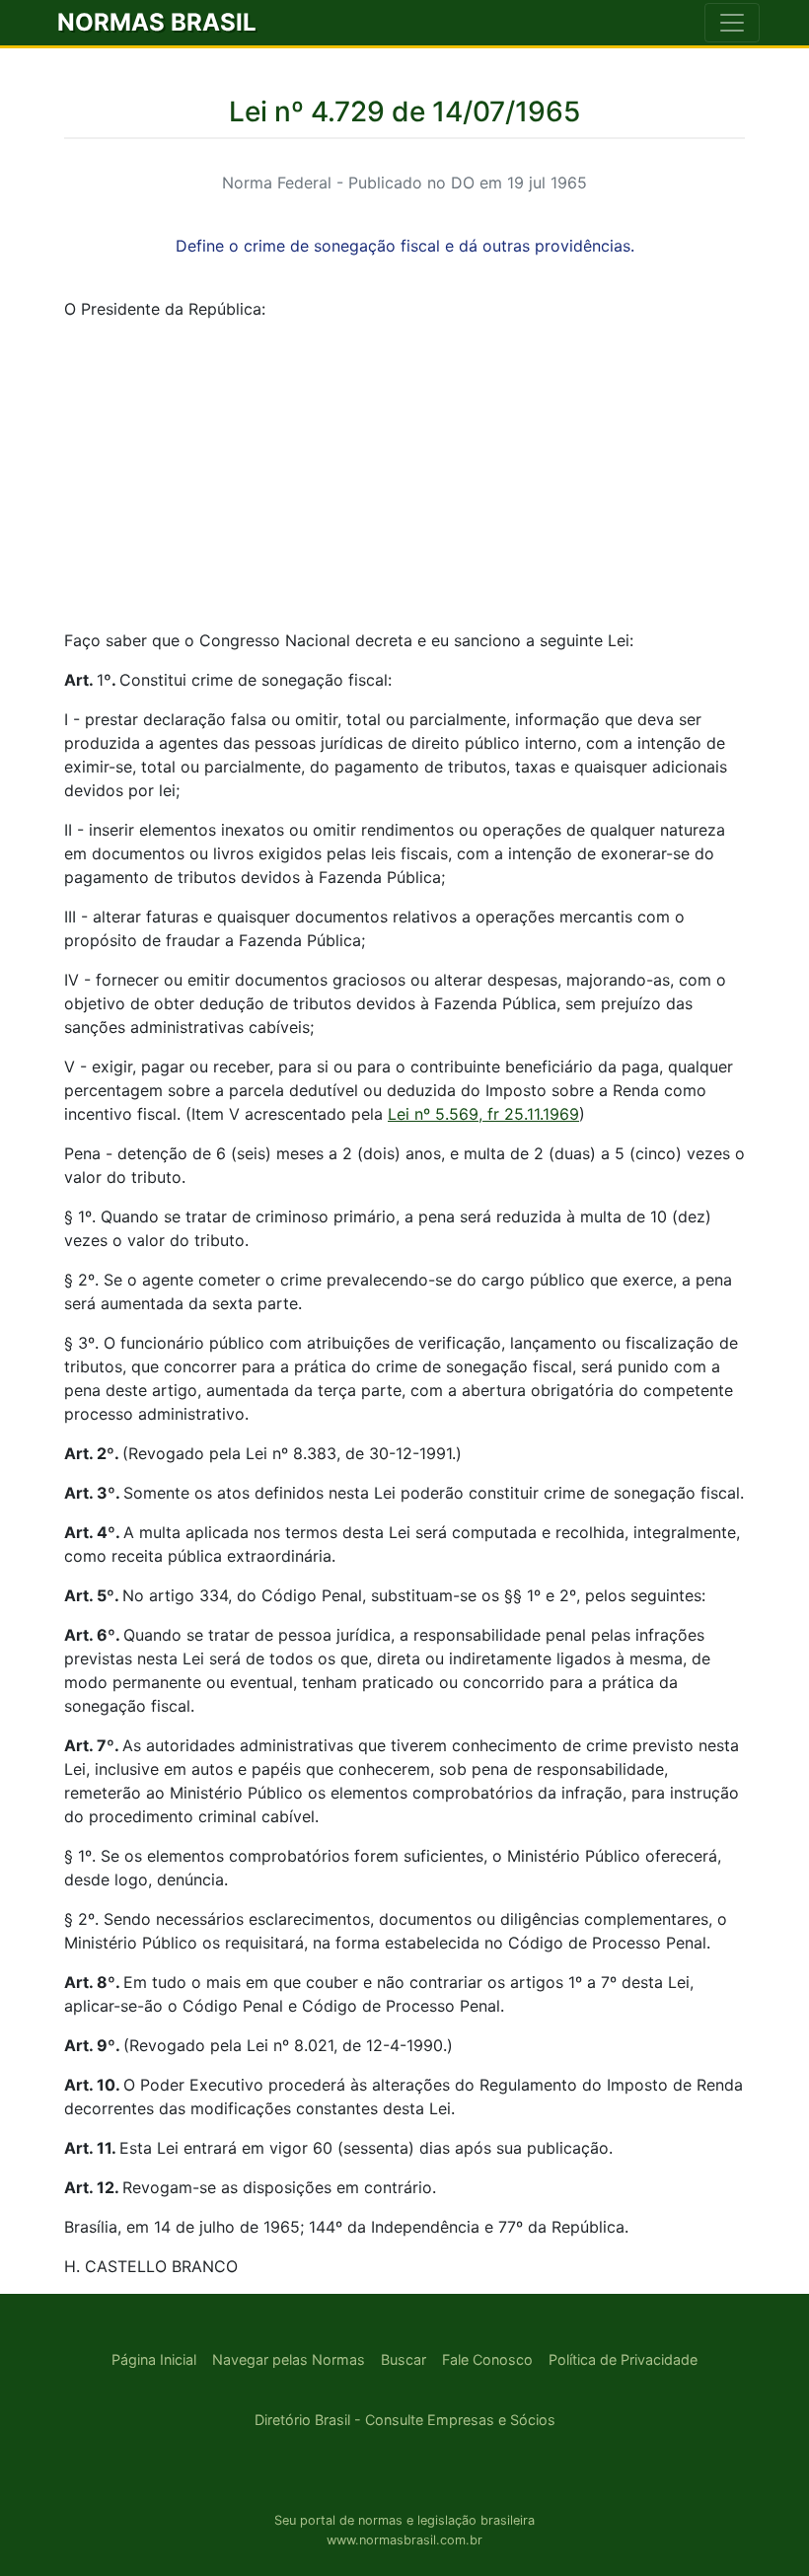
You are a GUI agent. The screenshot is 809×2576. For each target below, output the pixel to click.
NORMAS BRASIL (157, 22)
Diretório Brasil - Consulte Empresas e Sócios (405, 2420)
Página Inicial (154, 2359)
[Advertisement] (404, 475)
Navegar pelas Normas (289, 2359)
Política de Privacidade (623, 2359)
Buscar (404, 2359)
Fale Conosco (487, 2359)
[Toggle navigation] (732, 23)
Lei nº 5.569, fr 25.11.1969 (483, 1114)
